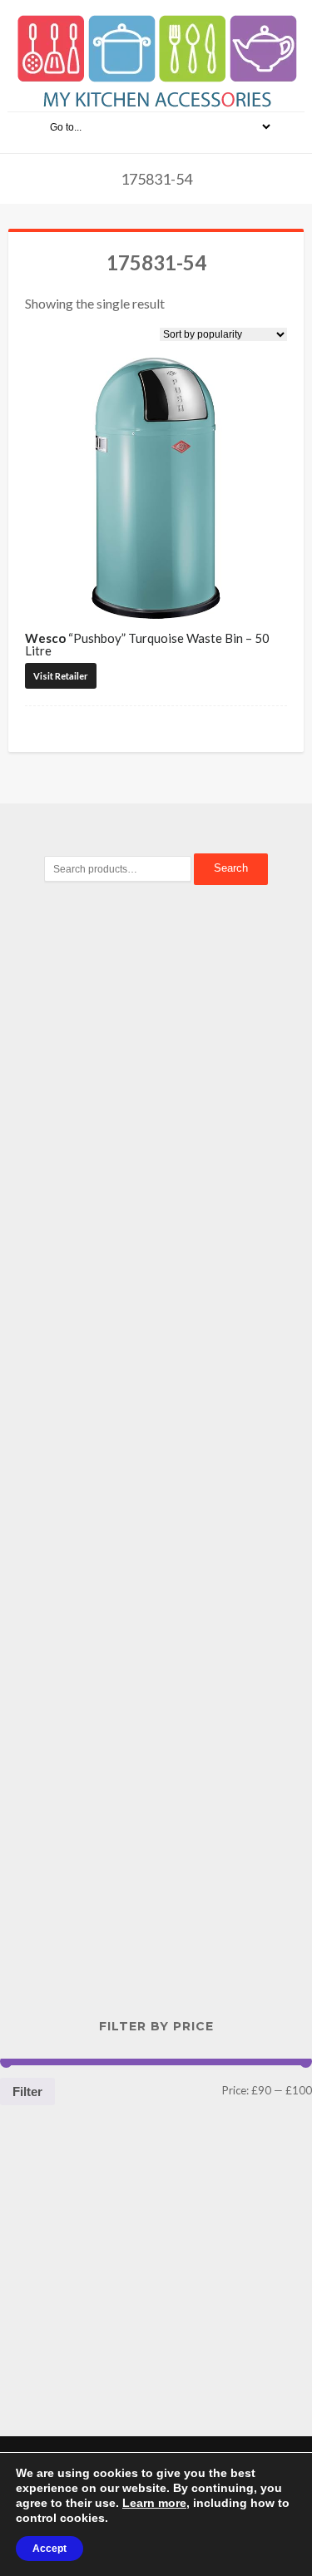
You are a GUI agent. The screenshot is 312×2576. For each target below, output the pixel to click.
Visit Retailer (61, 676)
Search (231, 868)
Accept (50, 2549)
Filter (27, 2091)
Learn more (154, 2503)
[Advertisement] (156, 1184)
